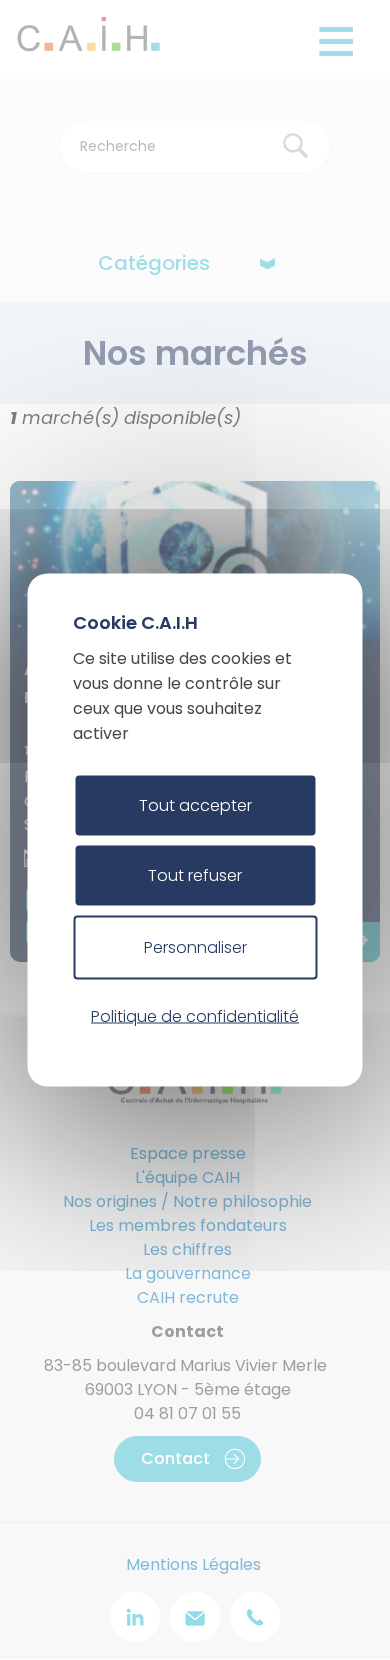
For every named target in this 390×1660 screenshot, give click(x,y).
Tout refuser (195, 875)
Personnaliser (195, 947)
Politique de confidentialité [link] (195, 1015)
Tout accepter (195, 805)
